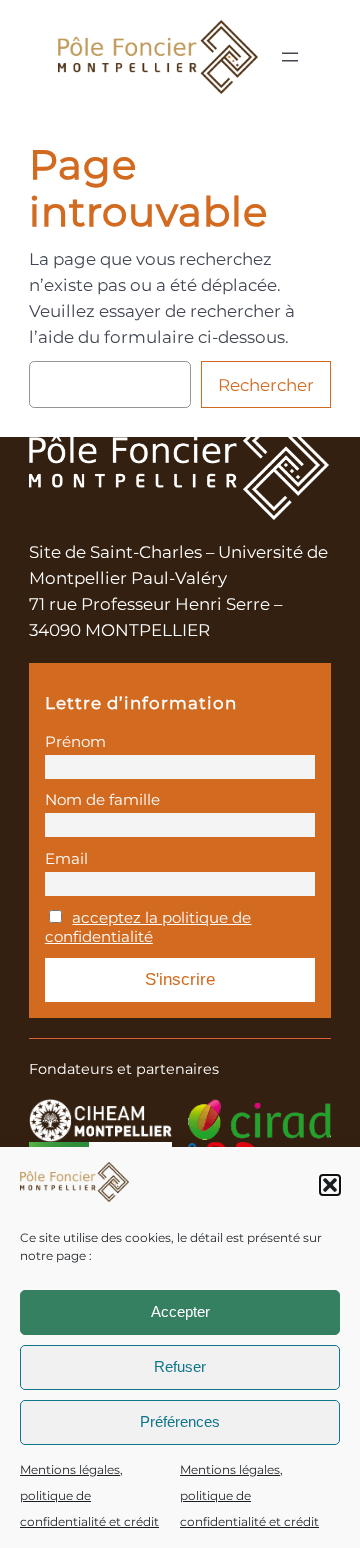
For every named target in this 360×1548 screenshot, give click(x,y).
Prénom (75, 741)
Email (66, 858)
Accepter (180, 1311)
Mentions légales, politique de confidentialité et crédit (89, 1495)
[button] (330, 1185)
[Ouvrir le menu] (290, 57)
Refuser (180, 1366)
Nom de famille (102, 799)
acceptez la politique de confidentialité (148, 927)
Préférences (180, 1421)
